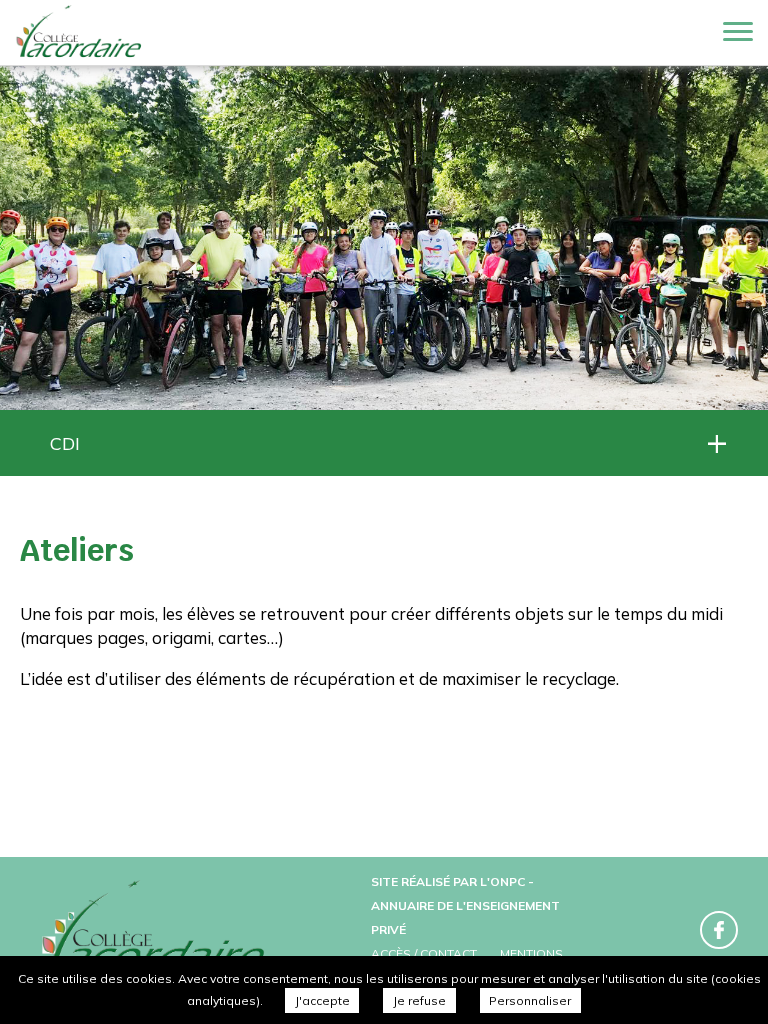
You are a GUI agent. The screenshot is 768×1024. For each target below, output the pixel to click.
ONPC (507, 881)
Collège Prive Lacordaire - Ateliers (80, 33)
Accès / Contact (424, 953)
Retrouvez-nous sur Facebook (719, 930)
